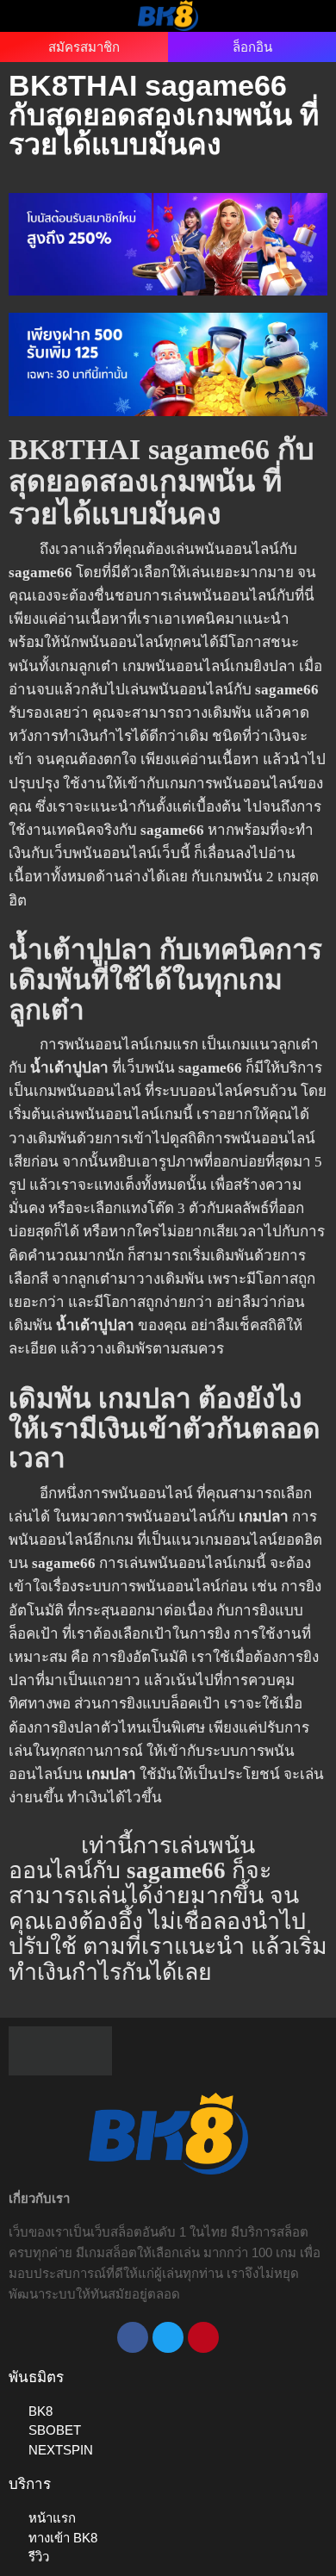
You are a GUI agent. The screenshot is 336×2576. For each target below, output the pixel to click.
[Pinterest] (203, 2337)
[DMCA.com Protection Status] (60, 2050)
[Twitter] (168, 2337)
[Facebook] (133, 2337)
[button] (34, 15)
